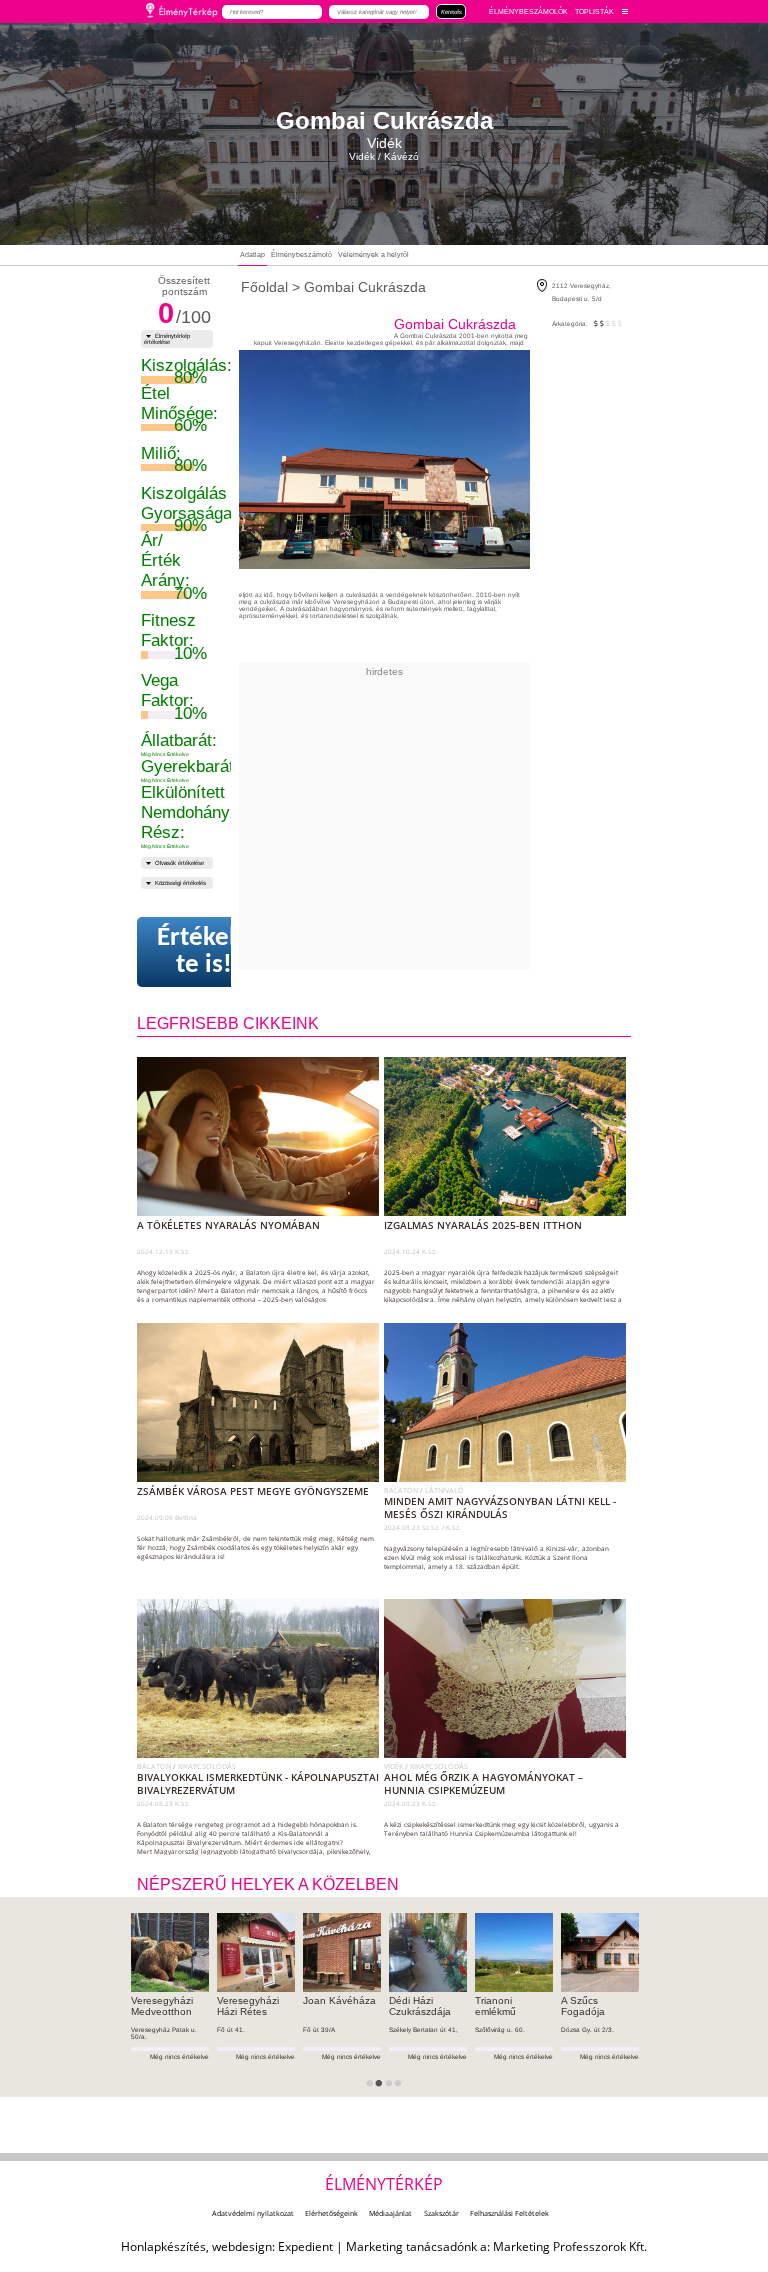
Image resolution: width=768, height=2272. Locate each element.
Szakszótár (441, 2213)
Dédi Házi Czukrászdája (420, 2006)
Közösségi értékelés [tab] (180, 883)
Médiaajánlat (390, 2213)
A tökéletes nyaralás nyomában (228, 1225)
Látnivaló (444, 1490)
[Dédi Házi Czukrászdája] (428, 1952)
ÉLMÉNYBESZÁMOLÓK (528, 11)
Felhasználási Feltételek (509, 2213)
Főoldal (264, 287)
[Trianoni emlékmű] (514, 1952)
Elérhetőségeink (331, 2213)
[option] (170, 2005)
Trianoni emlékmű (495, 2006)
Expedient (305, 2246)
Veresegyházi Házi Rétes (248, 2006)
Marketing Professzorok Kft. (570, 2246)
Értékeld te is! (203, 952)
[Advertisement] (467, 817)
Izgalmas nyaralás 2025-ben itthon (483, 1225)
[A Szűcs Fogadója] (600, 1952)
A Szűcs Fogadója (583, 2006)
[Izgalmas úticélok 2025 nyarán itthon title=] (509, 1212)
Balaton (402, 1490)
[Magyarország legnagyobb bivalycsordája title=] (262, 1754)
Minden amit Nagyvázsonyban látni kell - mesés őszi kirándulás (500, 1508)
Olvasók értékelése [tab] (179, 863)
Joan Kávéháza (339, 2000)
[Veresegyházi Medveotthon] (170, 1952)
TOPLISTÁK (594, 11)
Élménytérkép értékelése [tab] (167, 339)
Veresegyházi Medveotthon (162, 2006)
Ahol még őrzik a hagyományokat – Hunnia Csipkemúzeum (483, 1784)
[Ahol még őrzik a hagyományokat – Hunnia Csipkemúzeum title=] (509, 1754)
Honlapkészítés (163, 2246)
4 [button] (404, 2090)
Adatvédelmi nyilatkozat (253, 2213)
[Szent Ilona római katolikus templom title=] (509, 1478)
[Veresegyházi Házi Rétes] (256, 1952)
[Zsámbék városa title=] (262, 1478)
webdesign (242, 2246)
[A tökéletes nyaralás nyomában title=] (262, 1212)
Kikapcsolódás (207, 1766)
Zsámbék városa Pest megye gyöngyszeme (253, 1491)
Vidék (394, 1766)
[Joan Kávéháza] (342, 1952)
